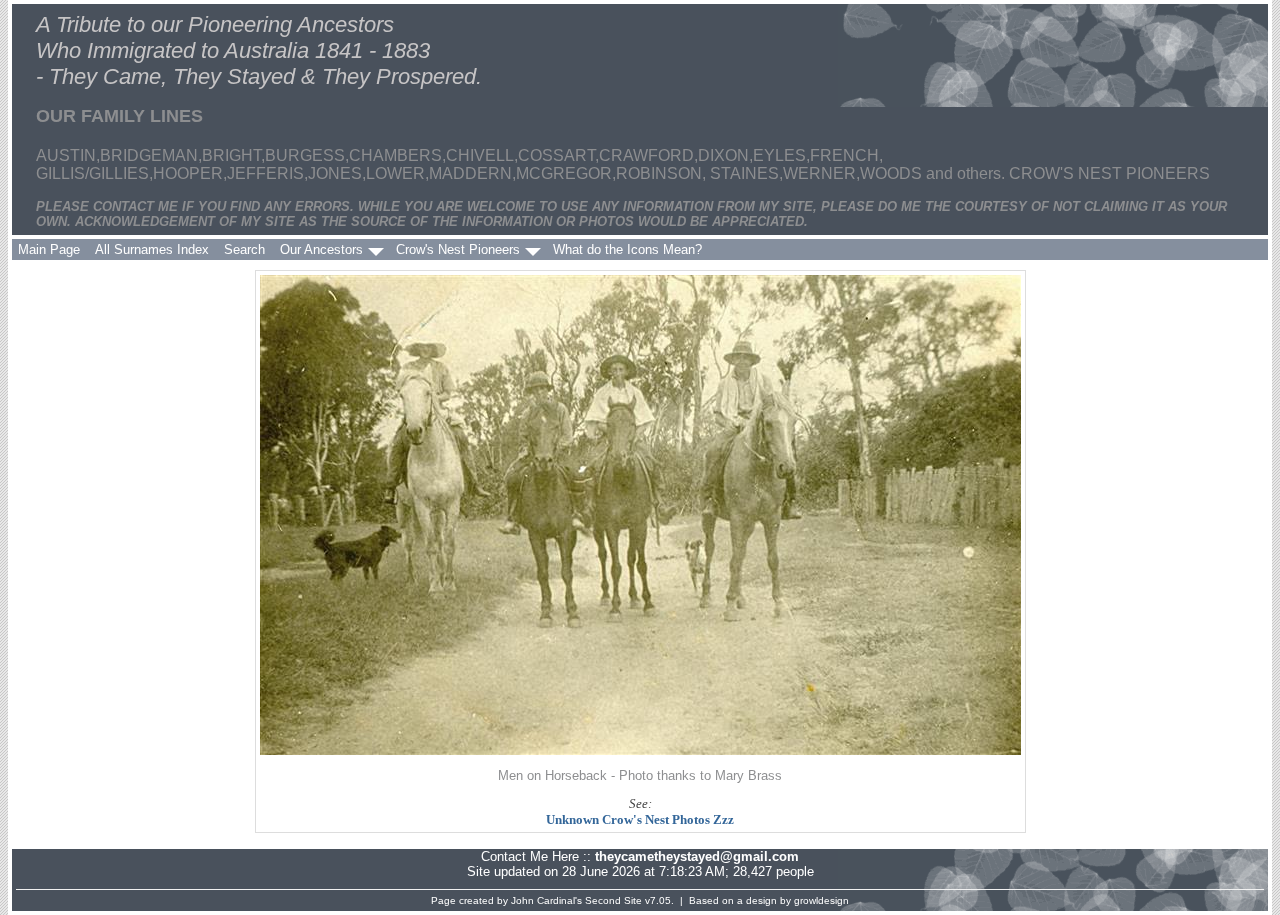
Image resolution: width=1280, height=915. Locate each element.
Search (244, 249)
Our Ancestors (321, 249)
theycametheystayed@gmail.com (697, 856)
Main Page (49, 249)
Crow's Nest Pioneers (458, 249)
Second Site (613, 900)
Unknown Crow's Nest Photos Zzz (640, 819)
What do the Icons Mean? (627, 249)
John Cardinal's (546, 900)
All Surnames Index (152, 249)
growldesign (821, 900)
